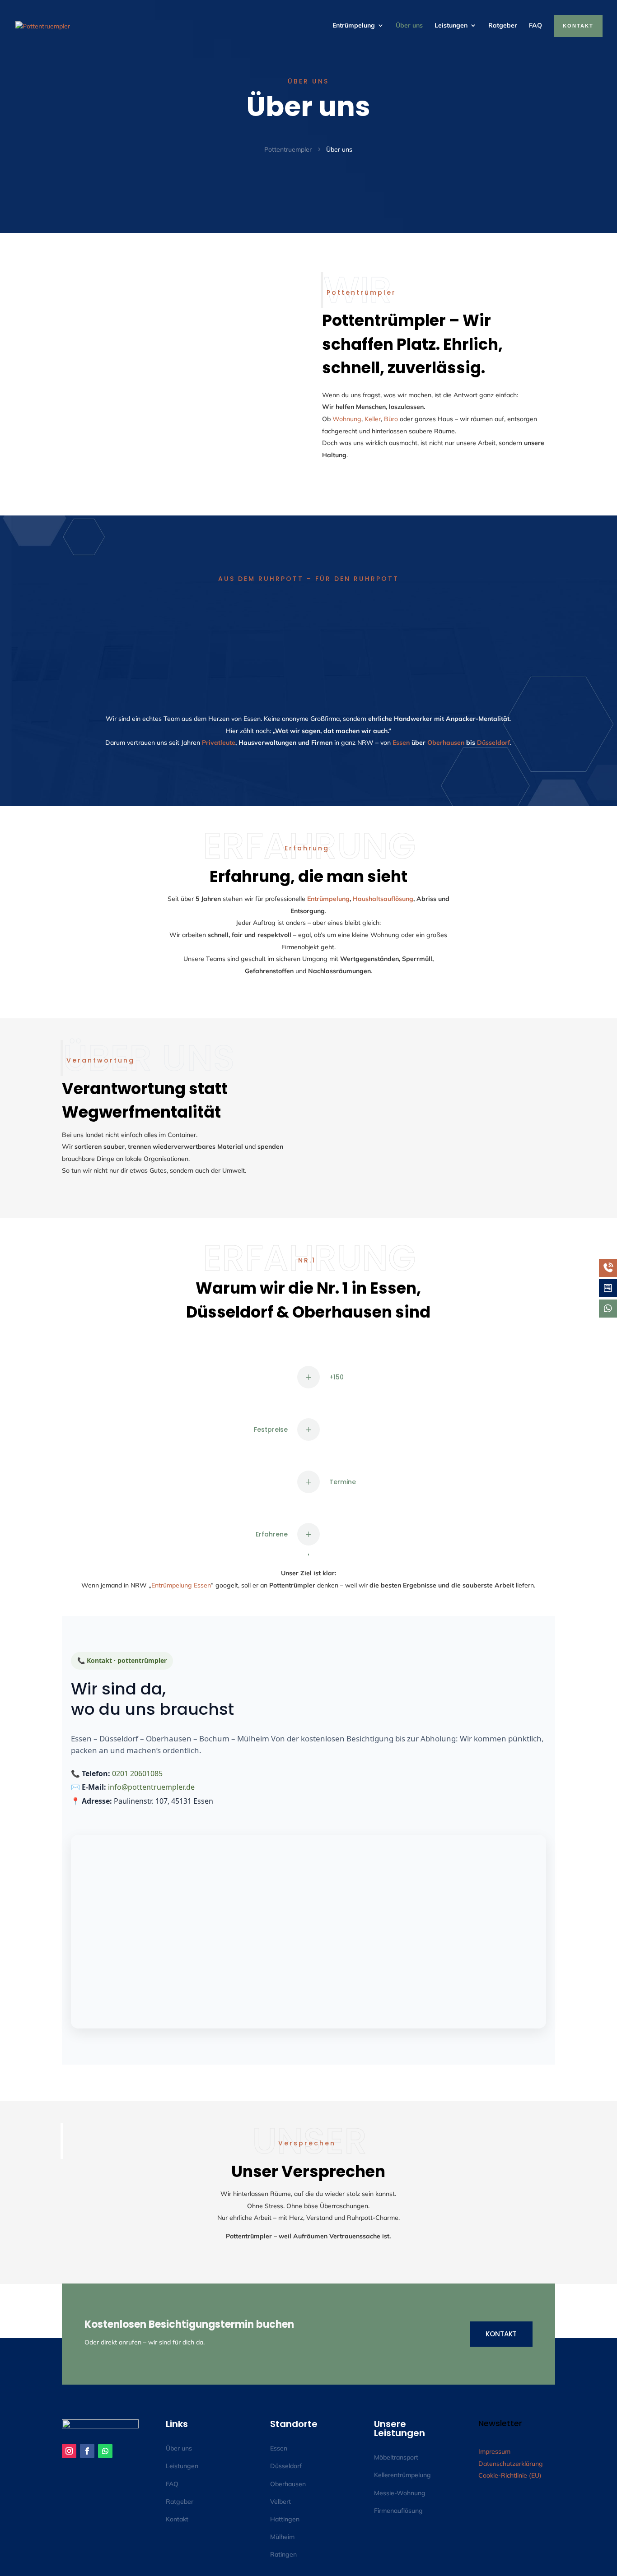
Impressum (494, 2451)
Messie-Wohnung (400, 2493)
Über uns (409, 25)
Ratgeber (503, 25)
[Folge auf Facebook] (87, 2451)
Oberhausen (446, 743)
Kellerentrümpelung (402, 2475)
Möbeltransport (396, 2457)
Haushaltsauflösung (383, 899)
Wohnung (347, 419)
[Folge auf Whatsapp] (105, 2451)
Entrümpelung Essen (181, 1585)
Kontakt (501, 2334)
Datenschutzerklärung (511, 2464)
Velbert (280, 2502)
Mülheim (282, 2537)
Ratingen (283, 2554)
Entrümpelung (354, 25)
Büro (391, 419)
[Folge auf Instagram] (69, 2451)
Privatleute (219, 743)
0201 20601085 (137, 1773)
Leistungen (451, 25)
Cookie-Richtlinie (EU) (510, 2475)
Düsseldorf (493, 743)
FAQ (535, 25)
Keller (373, 419)
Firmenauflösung (398, 2511)
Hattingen (285, 2519)
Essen (401, 743)
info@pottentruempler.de (151, 1787)
